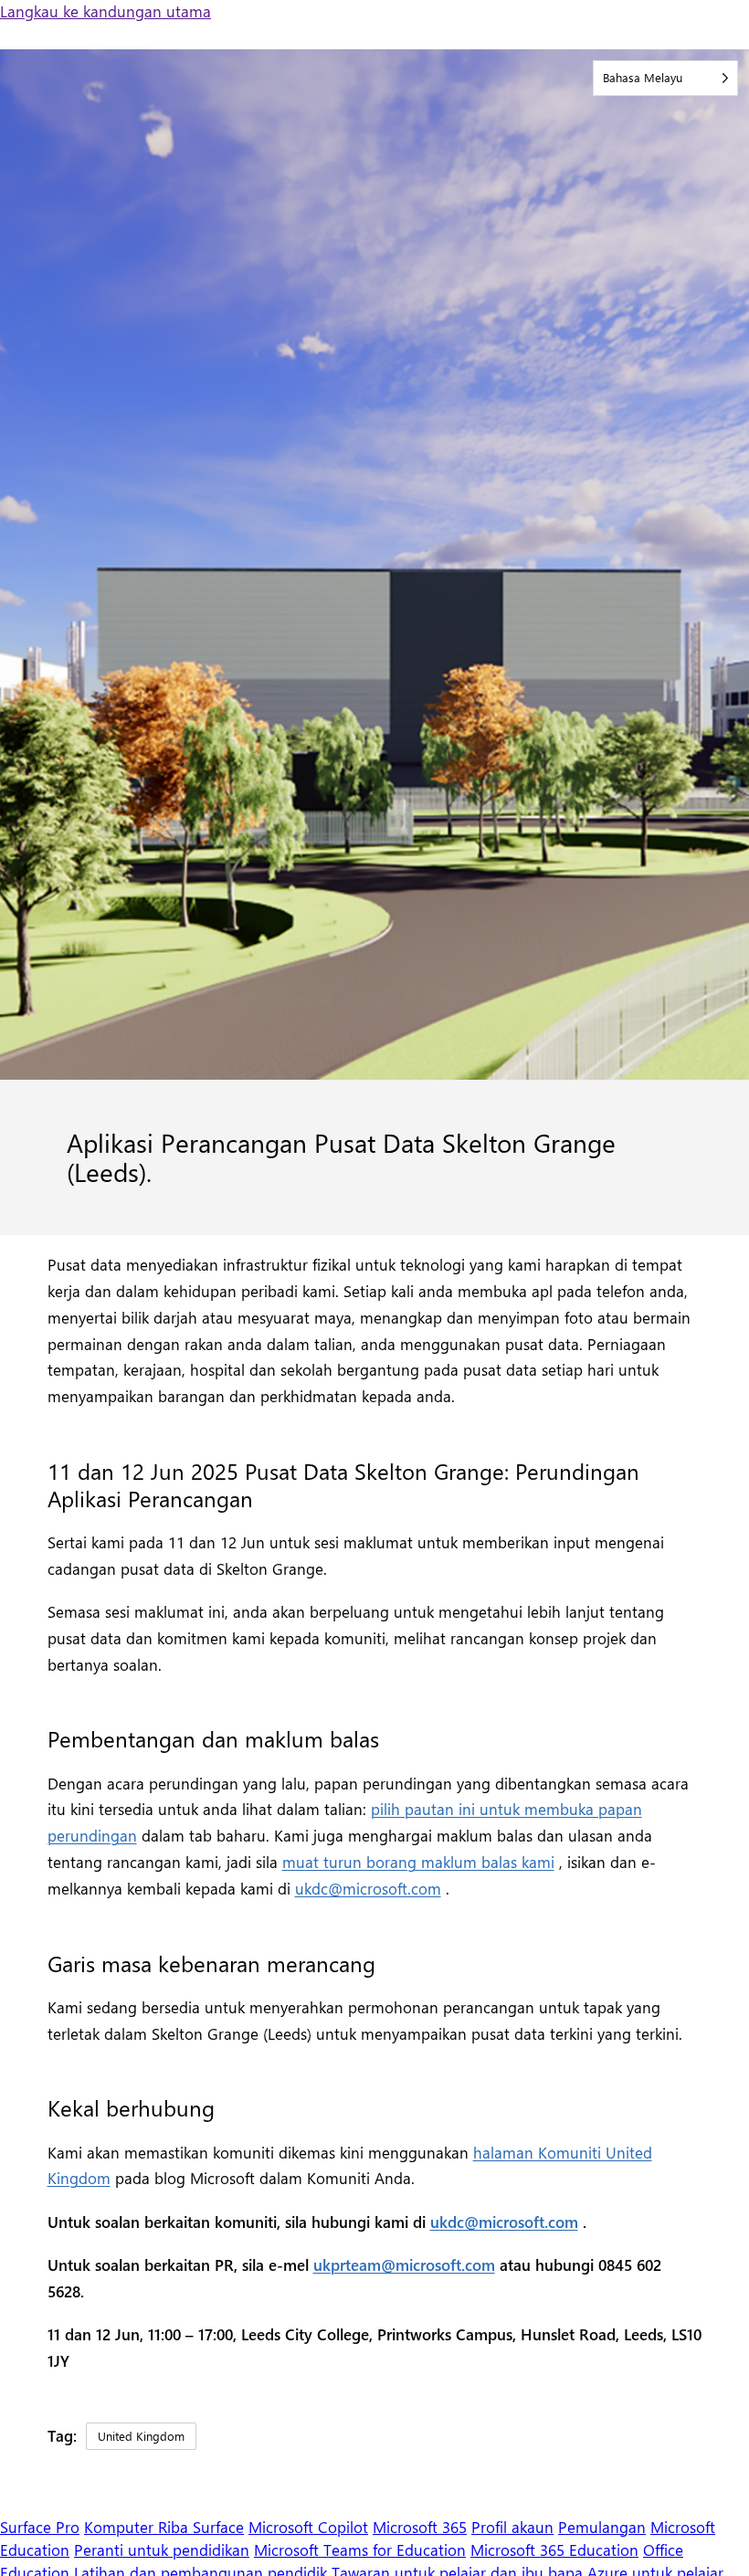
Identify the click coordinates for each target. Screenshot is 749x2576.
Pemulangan (602, 2527)
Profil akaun (512, 2527)
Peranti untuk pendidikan (162, 2550)
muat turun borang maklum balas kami (418, 1862)
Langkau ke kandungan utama (105, 11)
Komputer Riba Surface (164, 2527)
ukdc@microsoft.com (368, 1888)
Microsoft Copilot (308, 2527)
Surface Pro (40, 2527)
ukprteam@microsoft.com (404, 2265)
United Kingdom (141, 2436)
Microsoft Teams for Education (360, 2550)
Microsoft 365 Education (554, 2550)
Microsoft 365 (420, 2527)
